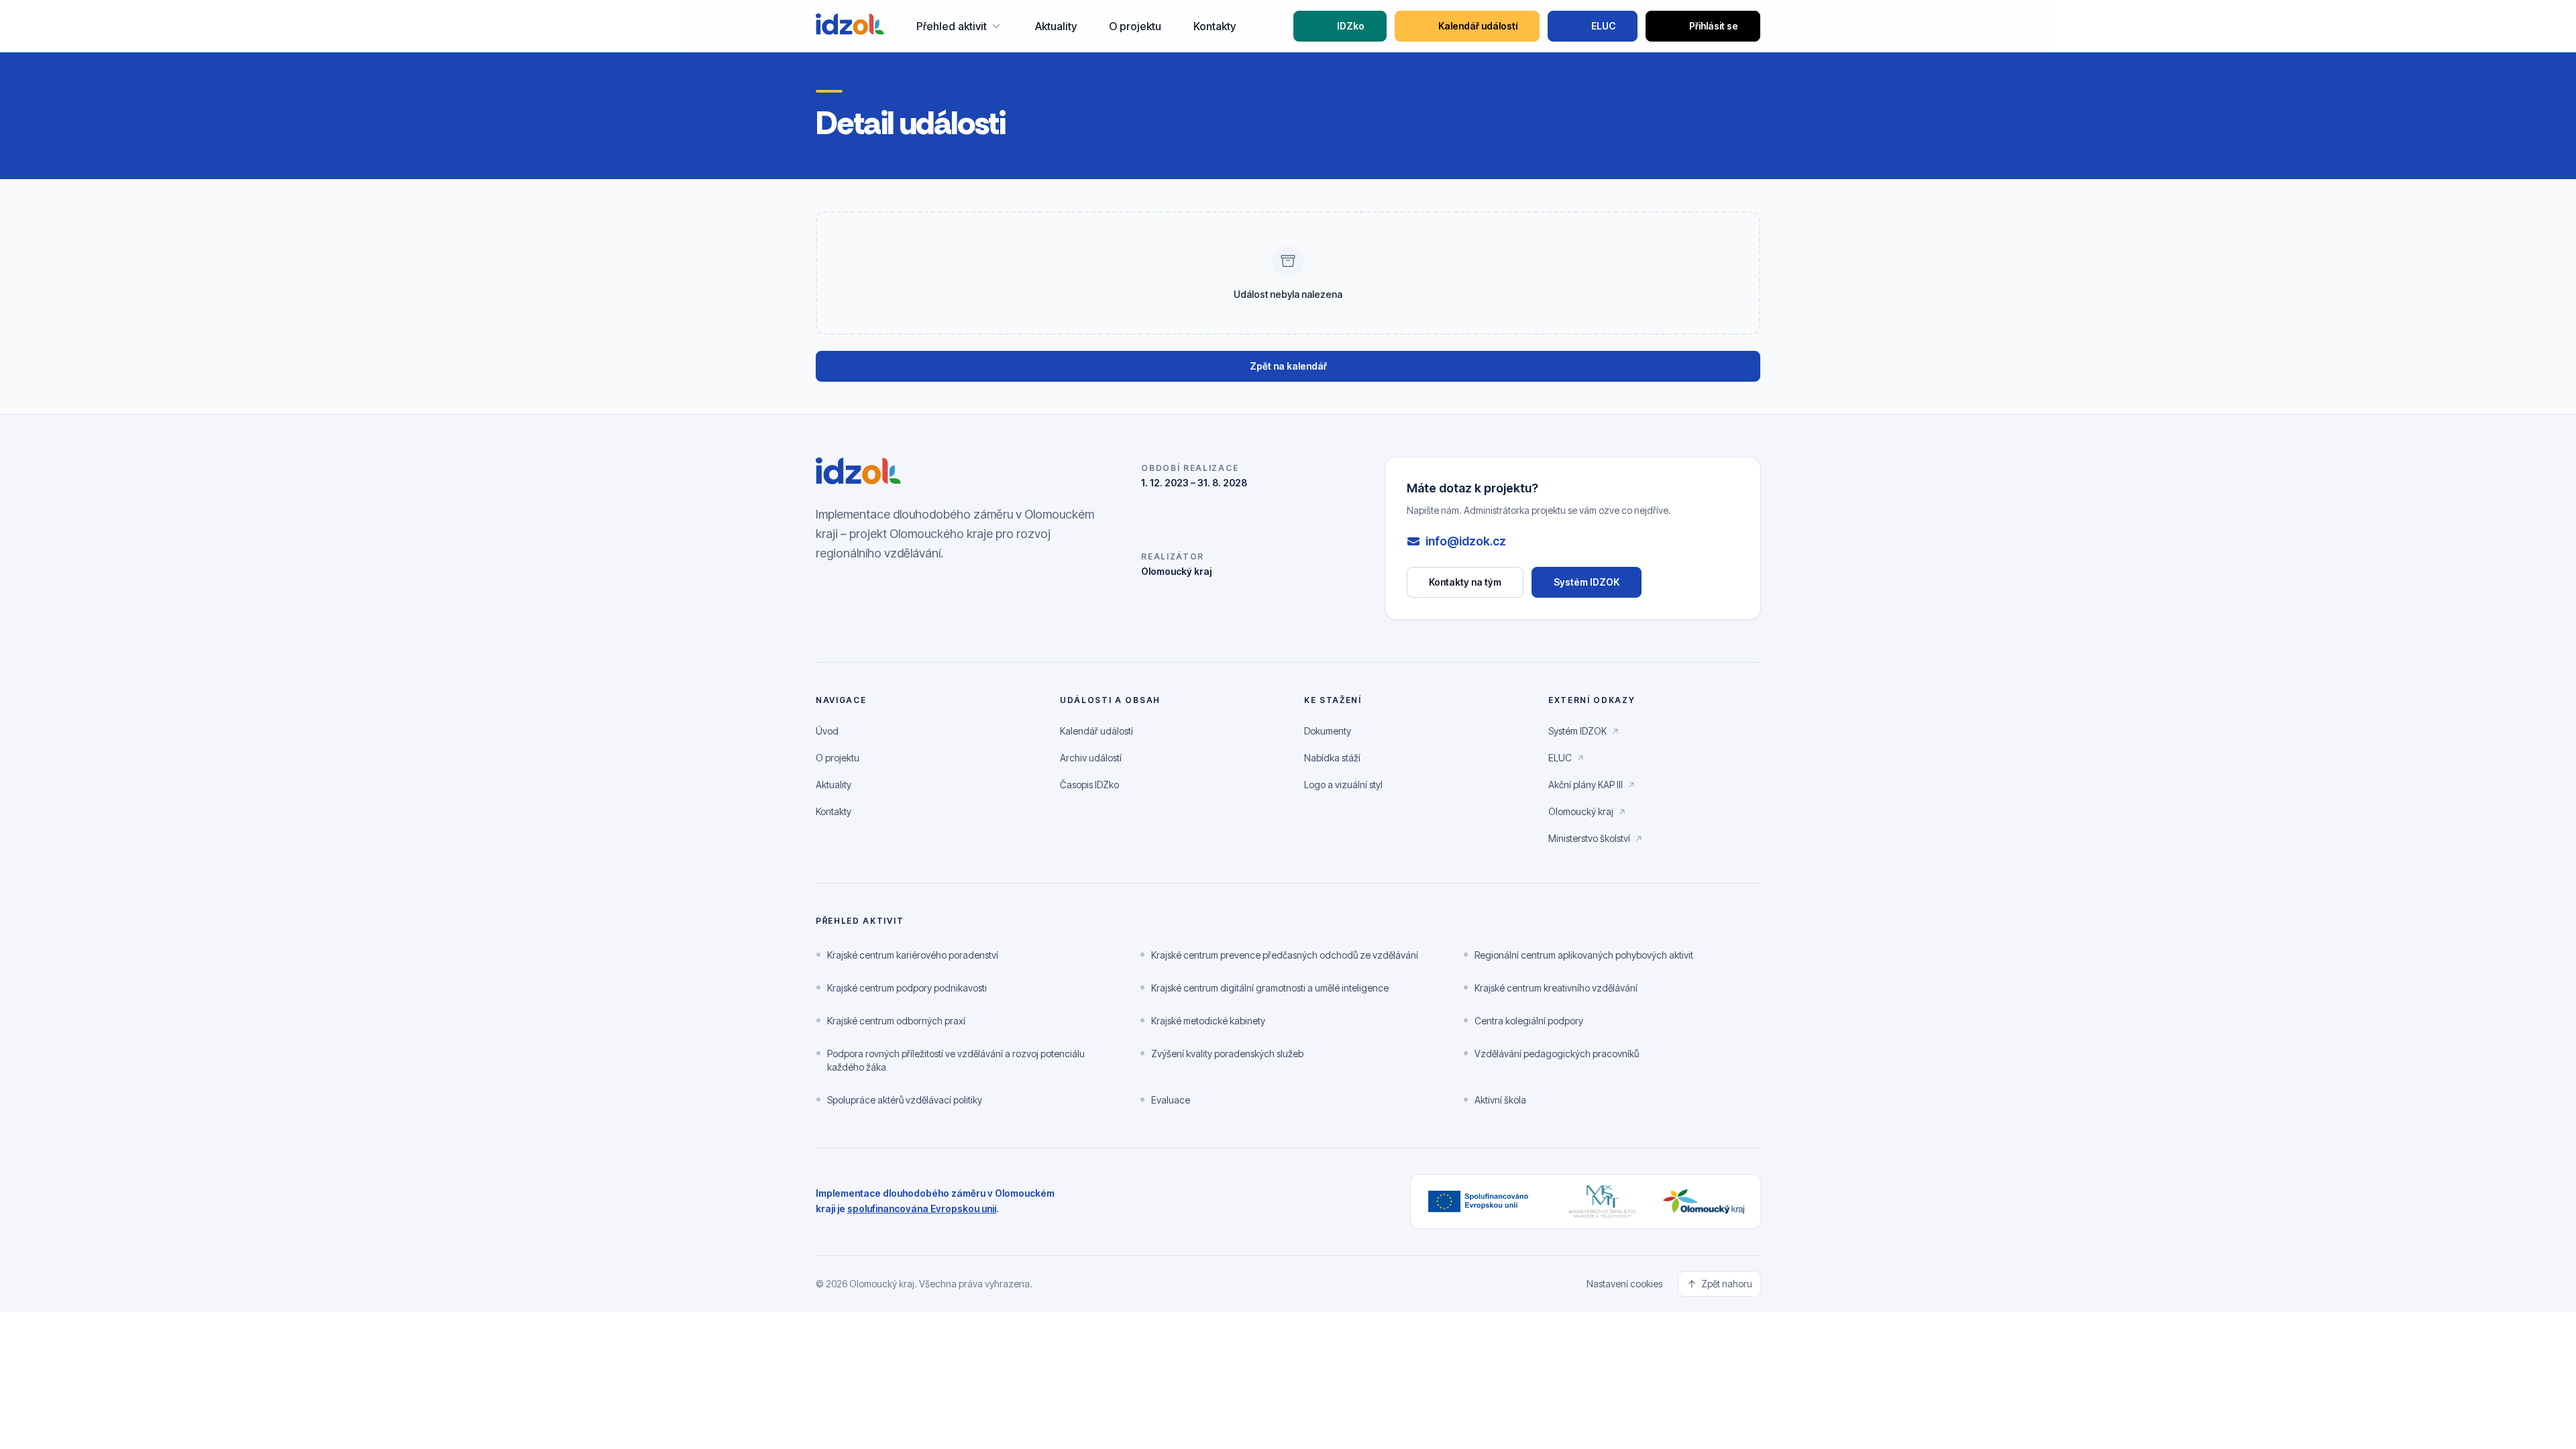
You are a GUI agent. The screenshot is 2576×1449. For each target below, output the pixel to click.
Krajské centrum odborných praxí (896, 1021)
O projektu (1135, 26)
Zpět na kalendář (1288, 366)
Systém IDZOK (1598, 585)
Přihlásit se (1714, 26)
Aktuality (1056, 26)
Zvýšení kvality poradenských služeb (1227, 1054)
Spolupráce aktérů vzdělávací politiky (905, 1100)
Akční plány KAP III (1592, 788)
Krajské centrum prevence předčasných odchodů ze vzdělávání (1285, 955)
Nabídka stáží (1332, 758)
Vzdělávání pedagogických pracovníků (1557, 1054)
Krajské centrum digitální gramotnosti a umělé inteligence (1270, 988)
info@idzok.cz (1466, 541)
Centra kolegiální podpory (1529, 1021)
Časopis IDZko (1089, 785)
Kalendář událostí (1478, 26)
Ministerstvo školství (1596, 842)
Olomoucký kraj (1588, 815)
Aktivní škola (1500, 1100)
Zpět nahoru (1727, 1284)
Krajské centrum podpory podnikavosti (907, 988)
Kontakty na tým (1465, 582)
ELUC (1603, 26)
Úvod (827, 731)
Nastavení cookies (1624, 1284)
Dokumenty (1328, 731)
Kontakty (1215, 26)
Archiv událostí (1091, 758)
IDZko (1351, 26)
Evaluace (1171, 1100)
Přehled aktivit (952, 26)
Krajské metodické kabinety (1208, 1021)
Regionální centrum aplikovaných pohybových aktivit (1584, 955)
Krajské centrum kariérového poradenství (913, 955)
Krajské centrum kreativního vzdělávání (1556, 988)
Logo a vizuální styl (1343, 785)
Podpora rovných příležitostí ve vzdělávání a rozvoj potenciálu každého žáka (956, 1060)
